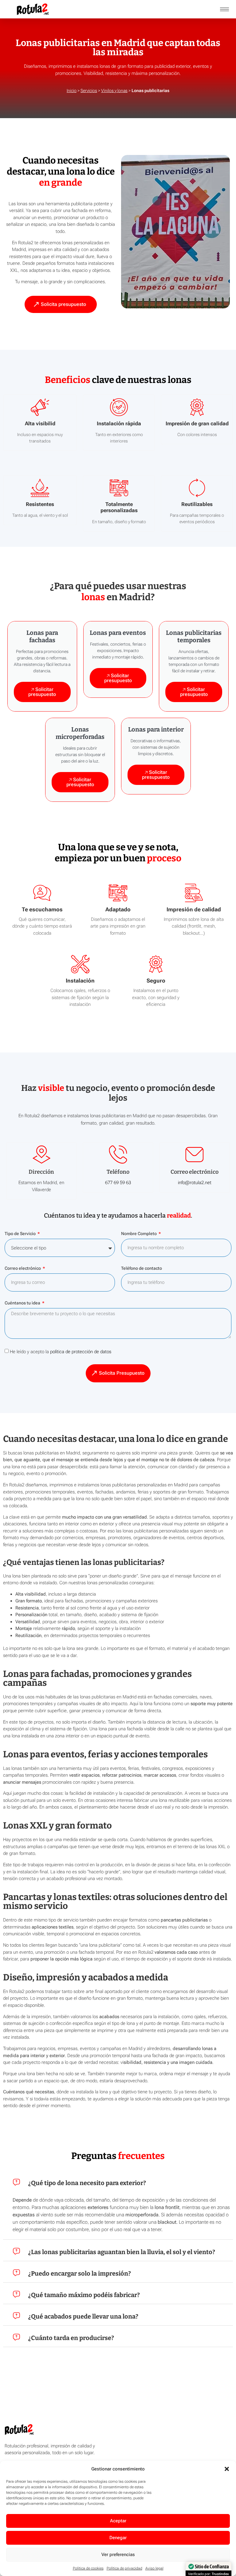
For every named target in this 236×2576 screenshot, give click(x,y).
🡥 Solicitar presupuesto (42, 692)
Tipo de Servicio (21, 1234)
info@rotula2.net (195, 1183)
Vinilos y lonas (114, 91)
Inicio (72, 91)
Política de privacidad (124, 2568)
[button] (227, 2469)
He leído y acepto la (61, 1352)
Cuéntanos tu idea (23, 1303)
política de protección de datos (81, 1352)
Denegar (118, 2538)
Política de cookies (88, 2568)
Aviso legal (154, 2568)
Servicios (89, 91)
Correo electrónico (23, 1268)
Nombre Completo (139, 1234)
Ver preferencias (118, 2555)
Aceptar (118, 2521)
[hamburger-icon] (224, 9)
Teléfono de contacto (142, 1268)
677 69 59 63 (118, 1183)
